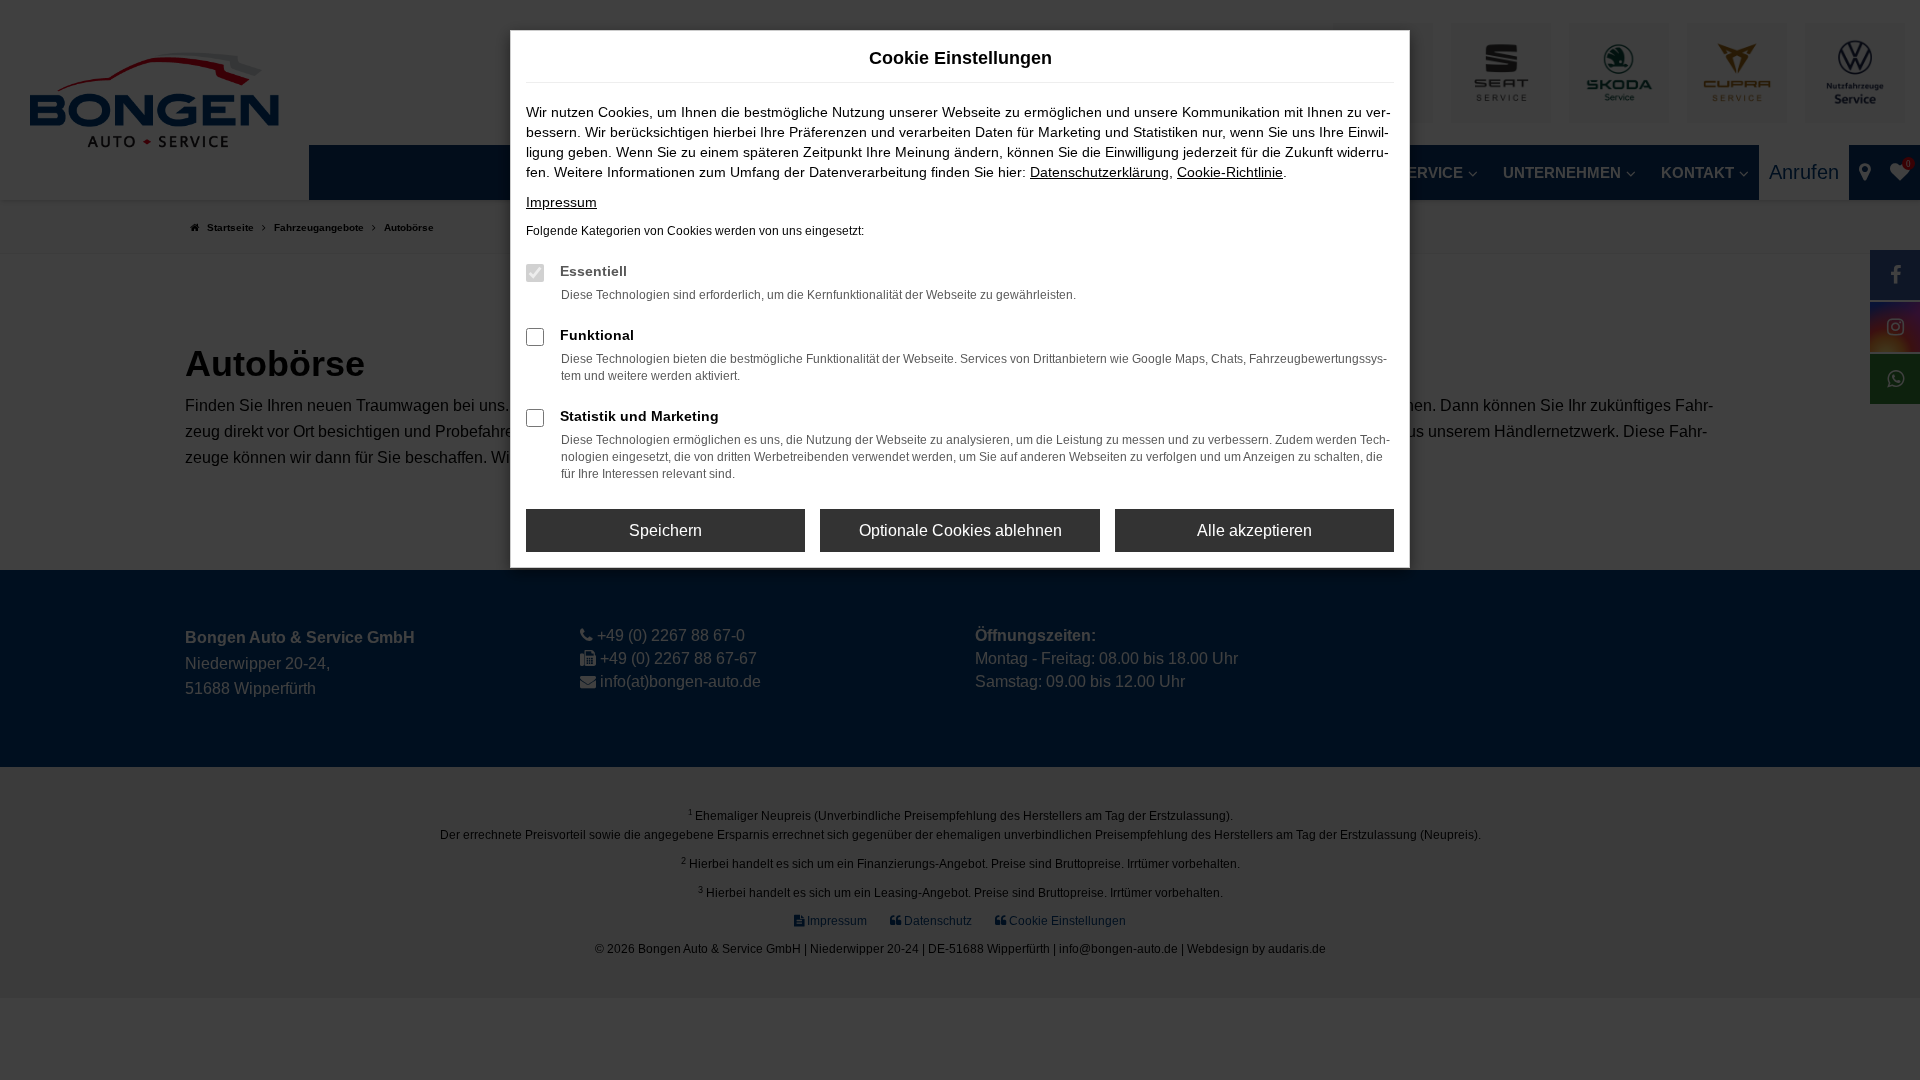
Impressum (561, 202)
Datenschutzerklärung (1099, 172)
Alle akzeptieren (1254, 530)
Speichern (665, 530)
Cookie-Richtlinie (1230, 172)
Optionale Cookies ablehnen (960, 530)
